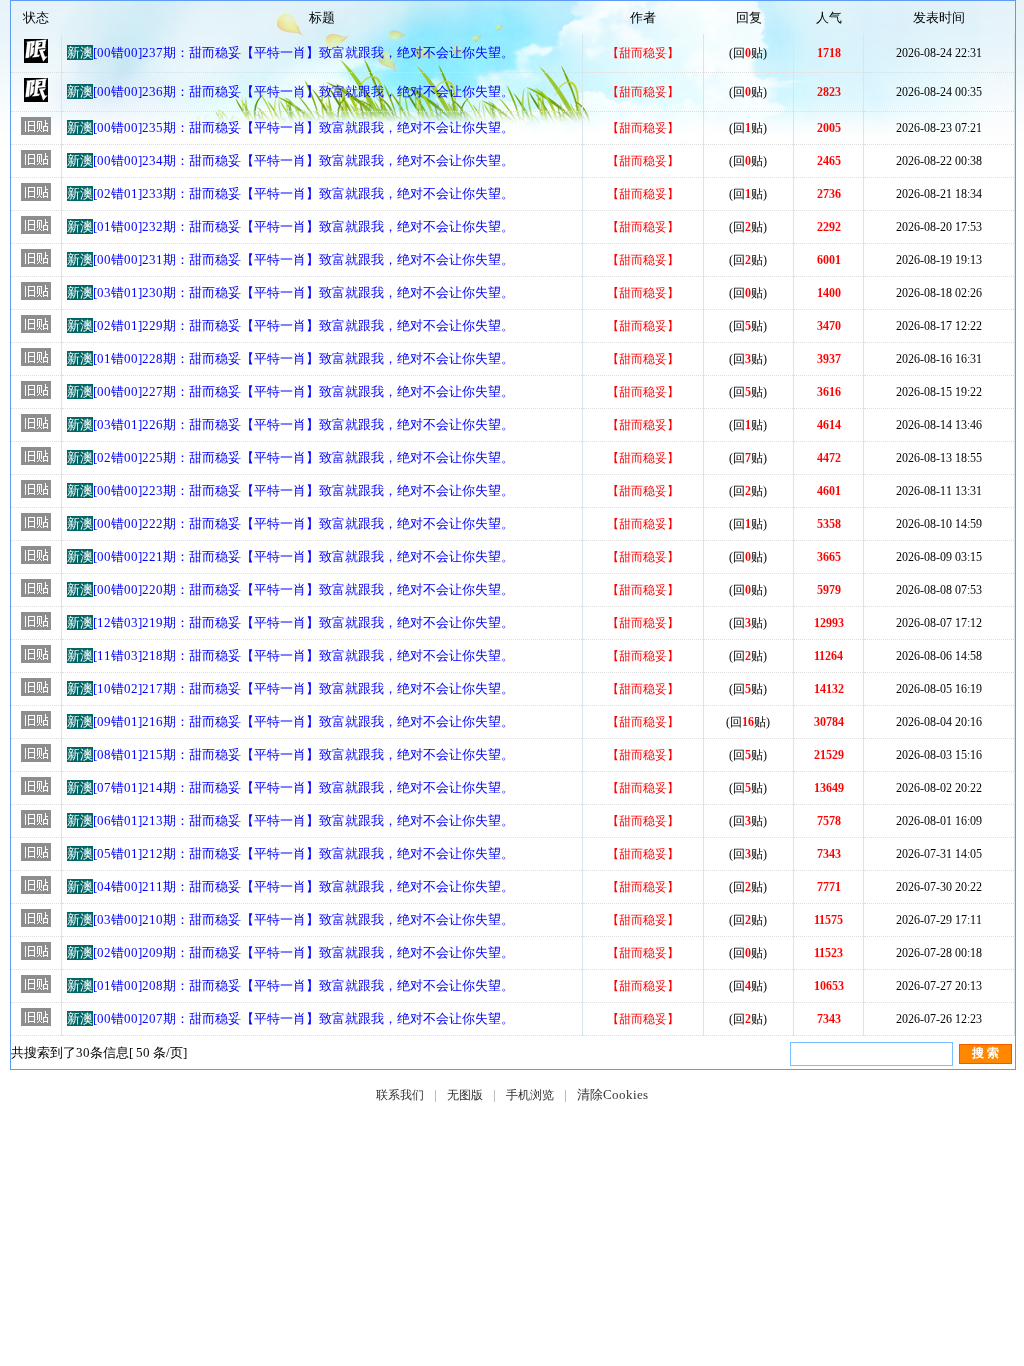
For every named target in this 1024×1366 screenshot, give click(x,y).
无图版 (465, 1095)
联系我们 (400, 1095)
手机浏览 (530, 1095)
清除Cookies (612, 1094)
